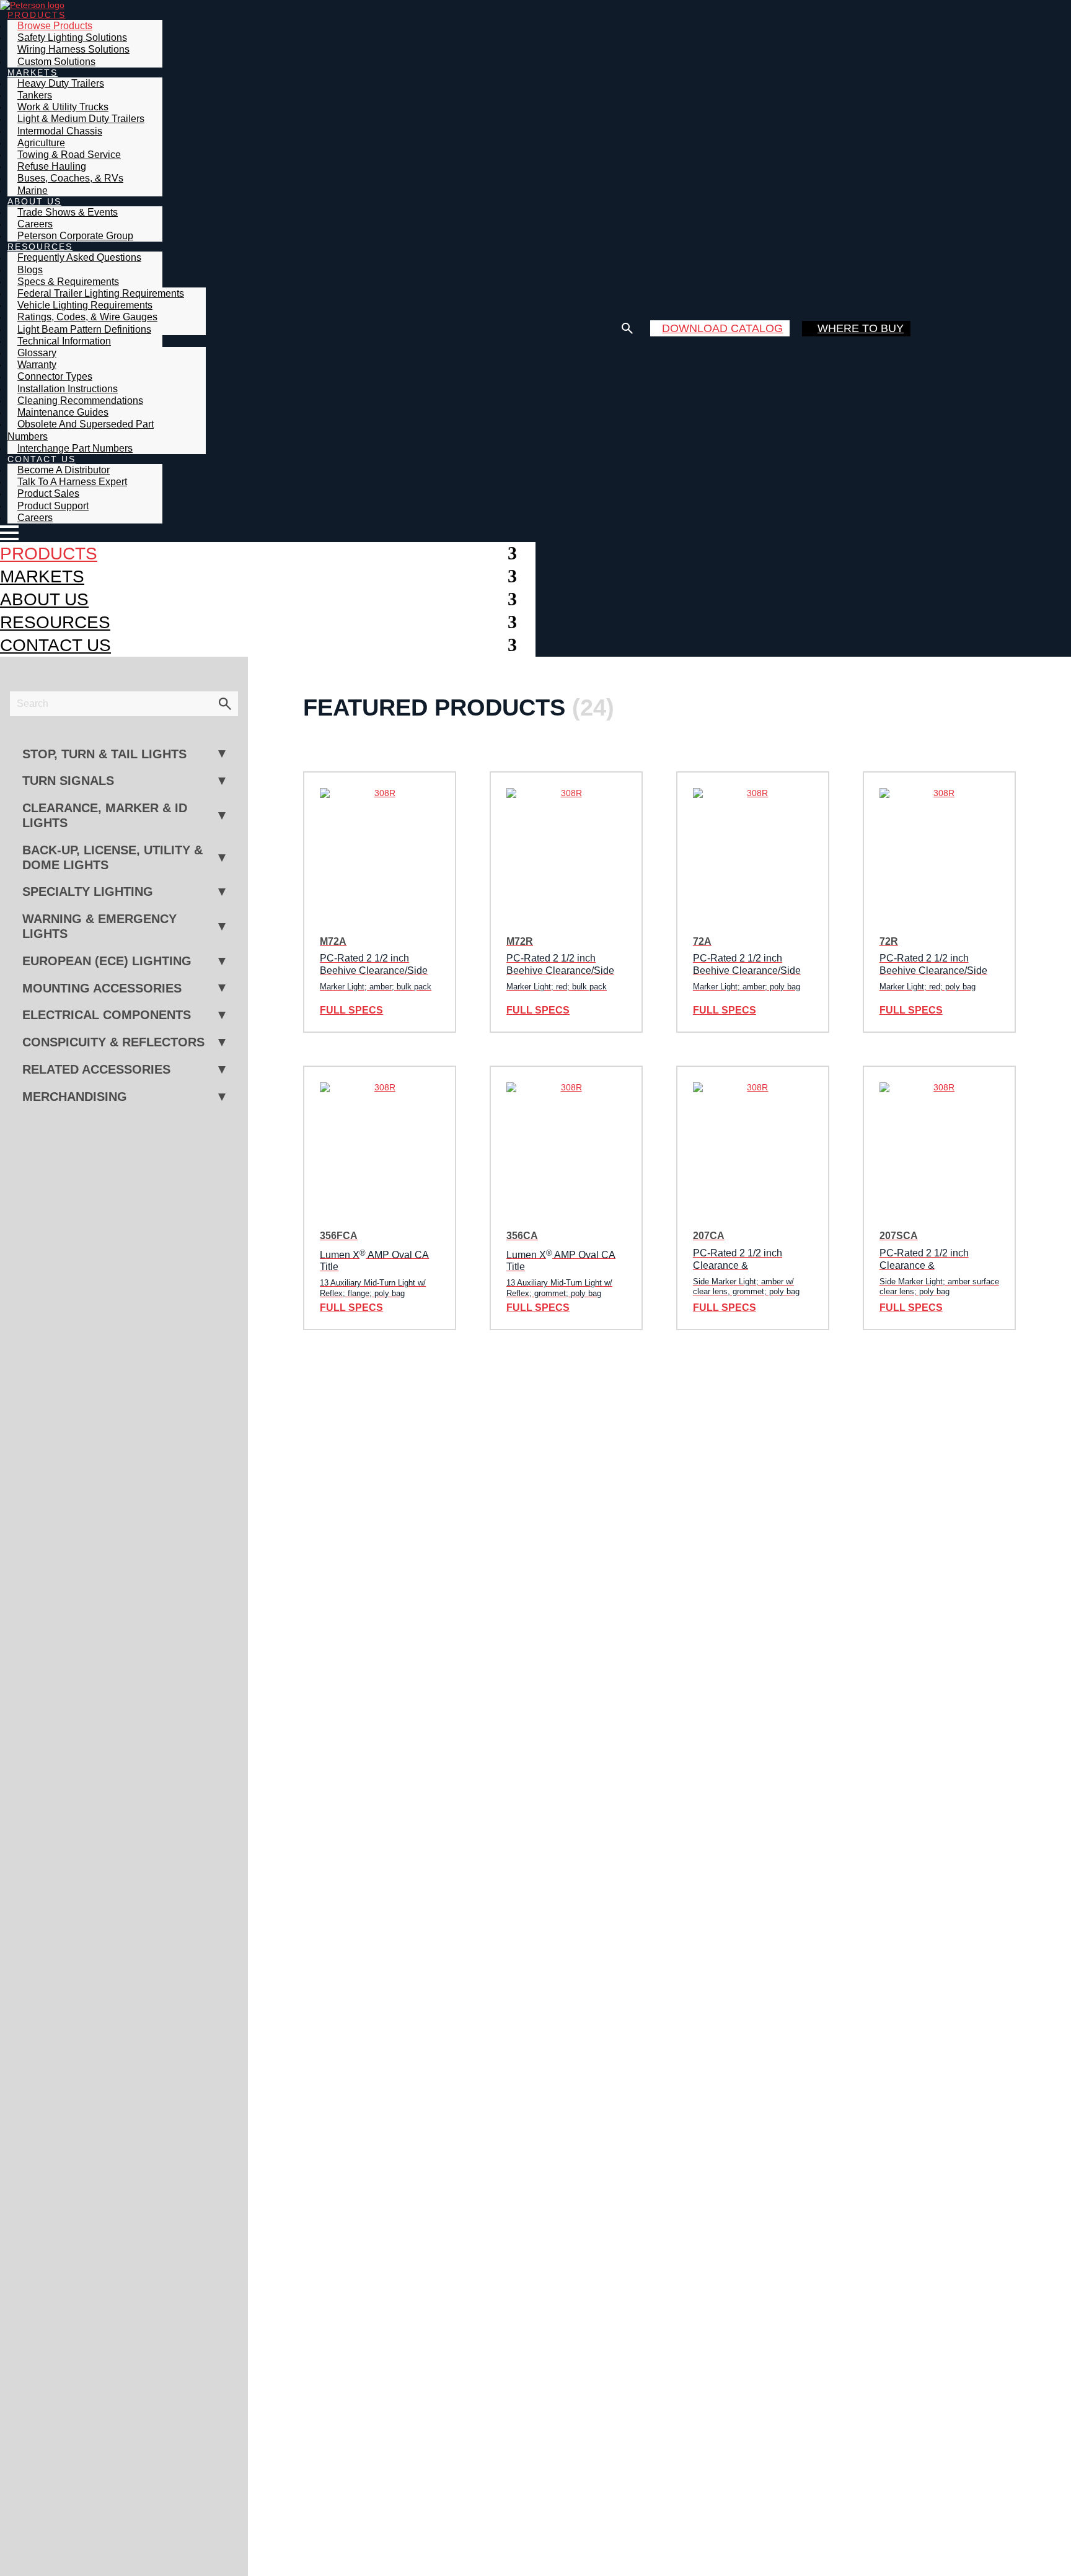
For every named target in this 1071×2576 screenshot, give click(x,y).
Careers (35, 518)
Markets (42, 576)
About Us (44, 599)
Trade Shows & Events (68, 212)
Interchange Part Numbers (75, 448)
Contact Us (55, 645)
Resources (55, 622)
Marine (33, 191)
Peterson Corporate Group (75, 236)
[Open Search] (627, 328)
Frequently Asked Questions (79, 257)
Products (49, 553)
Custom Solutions (56, 62)
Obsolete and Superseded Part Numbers (81, 430)
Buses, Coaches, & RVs (70, 178)
